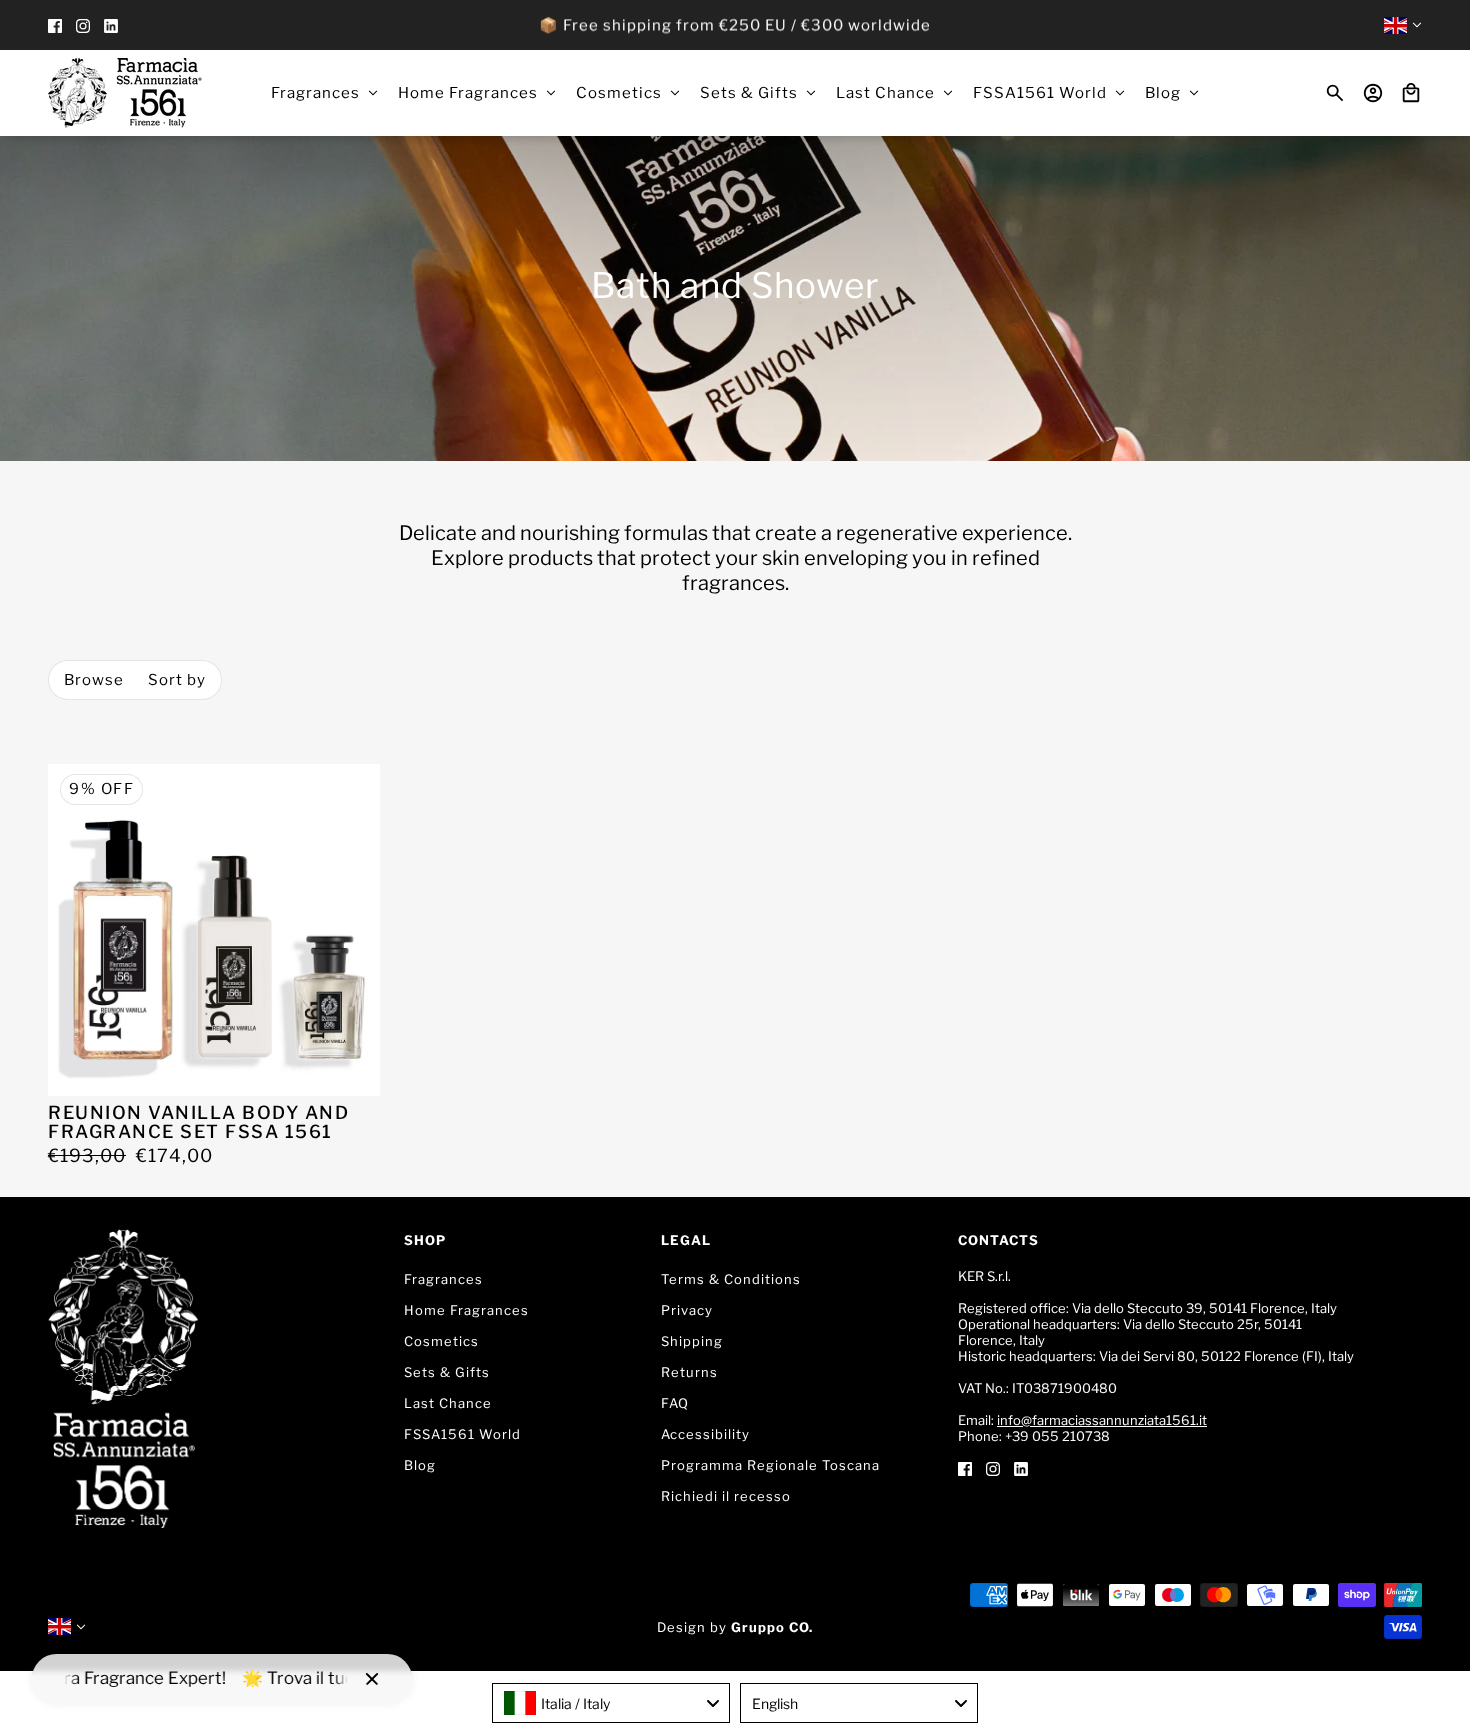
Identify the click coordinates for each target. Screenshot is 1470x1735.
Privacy (687, 1310)
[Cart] (1411, 93)
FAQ (675, 1403)
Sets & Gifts (447, 1372)
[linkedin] (111, 25)
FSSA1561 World (462, 1434)
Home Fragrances (466, 1310)
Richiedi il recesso (726, 1496)
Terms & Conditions (731, 1279)
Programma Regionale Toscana (770, 1465)
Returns (689, 1372)
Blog (420, 1465)
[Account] (1373, 93)
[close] (372, 1679)
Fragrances (443, 1279)
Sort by (177, 680)
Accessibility (705, 1434)
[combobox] (611, 1703)
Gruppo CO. (772, 1627)
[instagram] (83, 25)
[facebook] (55, 25)
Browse (94, 680)
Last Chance (448, 1403)
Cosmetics (441, 1341)
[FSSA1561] (125, 93)
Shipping (692, 1341)
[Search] (1335, 93)
